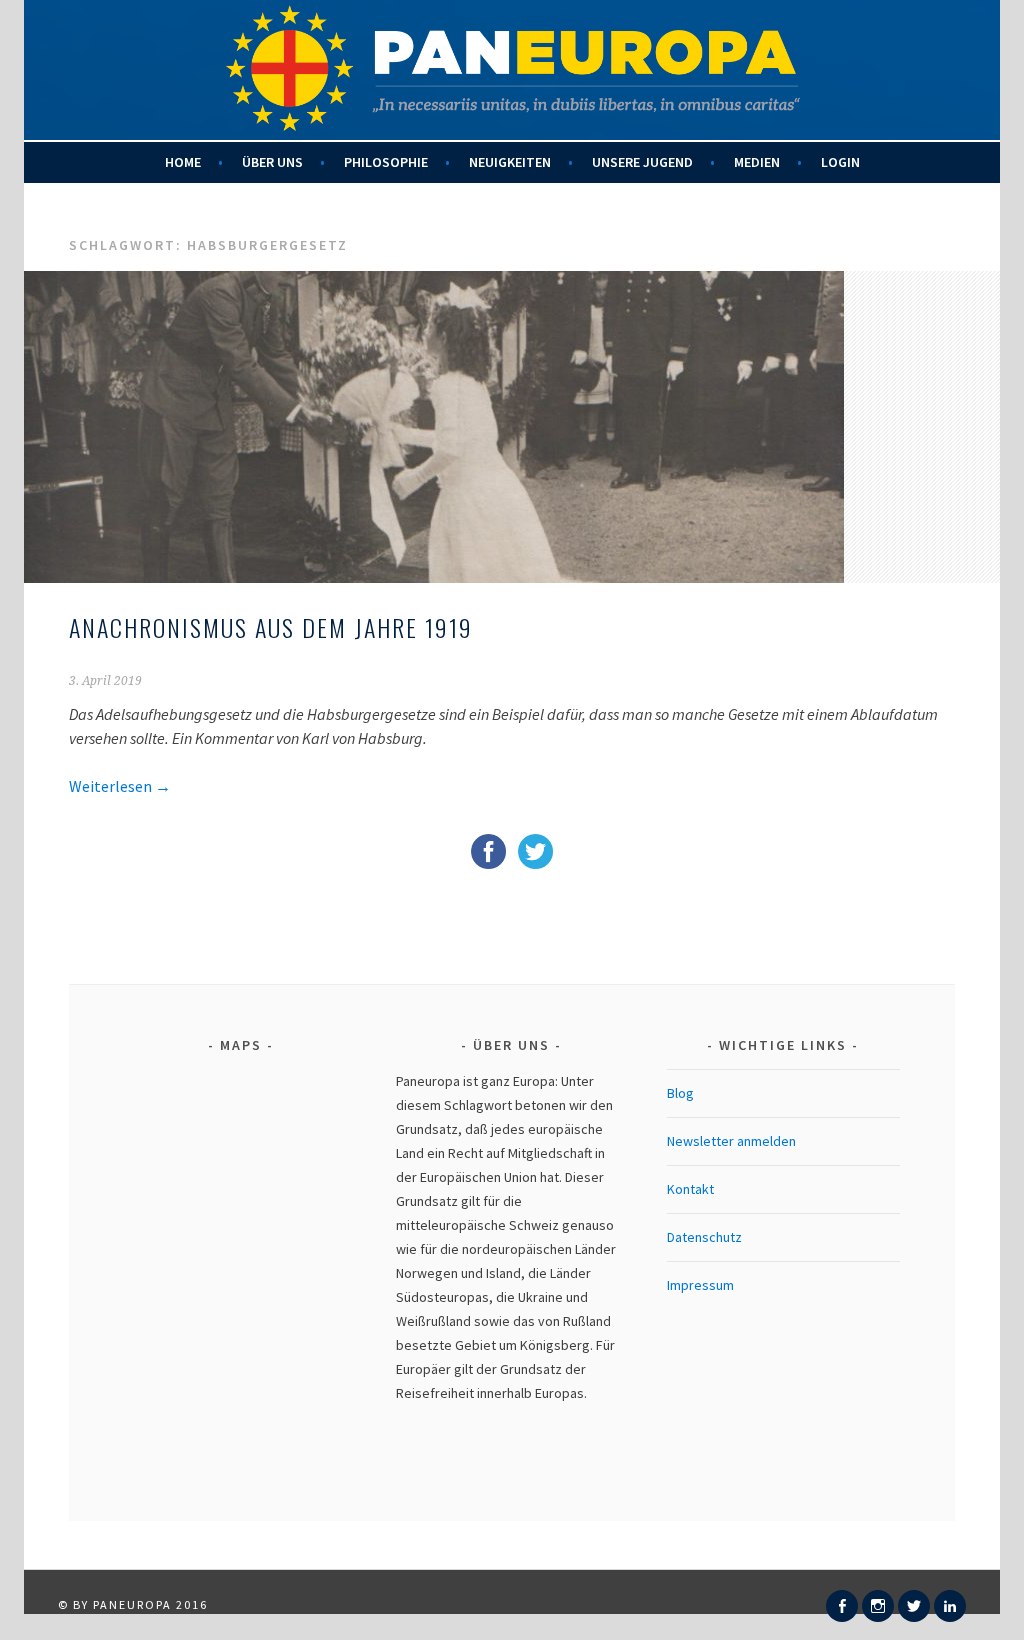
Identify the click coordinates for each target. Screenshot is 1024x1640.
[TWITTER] (914, 1606)
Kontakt (690, 1189)
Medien (757, 162)
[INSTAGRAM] (878, 1606)
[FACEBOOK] (842, 1606)
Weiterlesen (120, 786)
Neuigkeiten (510, 162)
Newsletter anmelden (731, 1141)
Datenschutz (704, 1237)
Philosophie (386, 162)
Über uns (272, 162)
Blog (680, 1093)
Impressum (700, 1285)
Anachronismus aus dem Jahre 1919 (271, 627)
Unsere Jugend (642, 162)
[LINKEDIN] (950, 1606)
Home (183, 162)
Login (840, 162)
